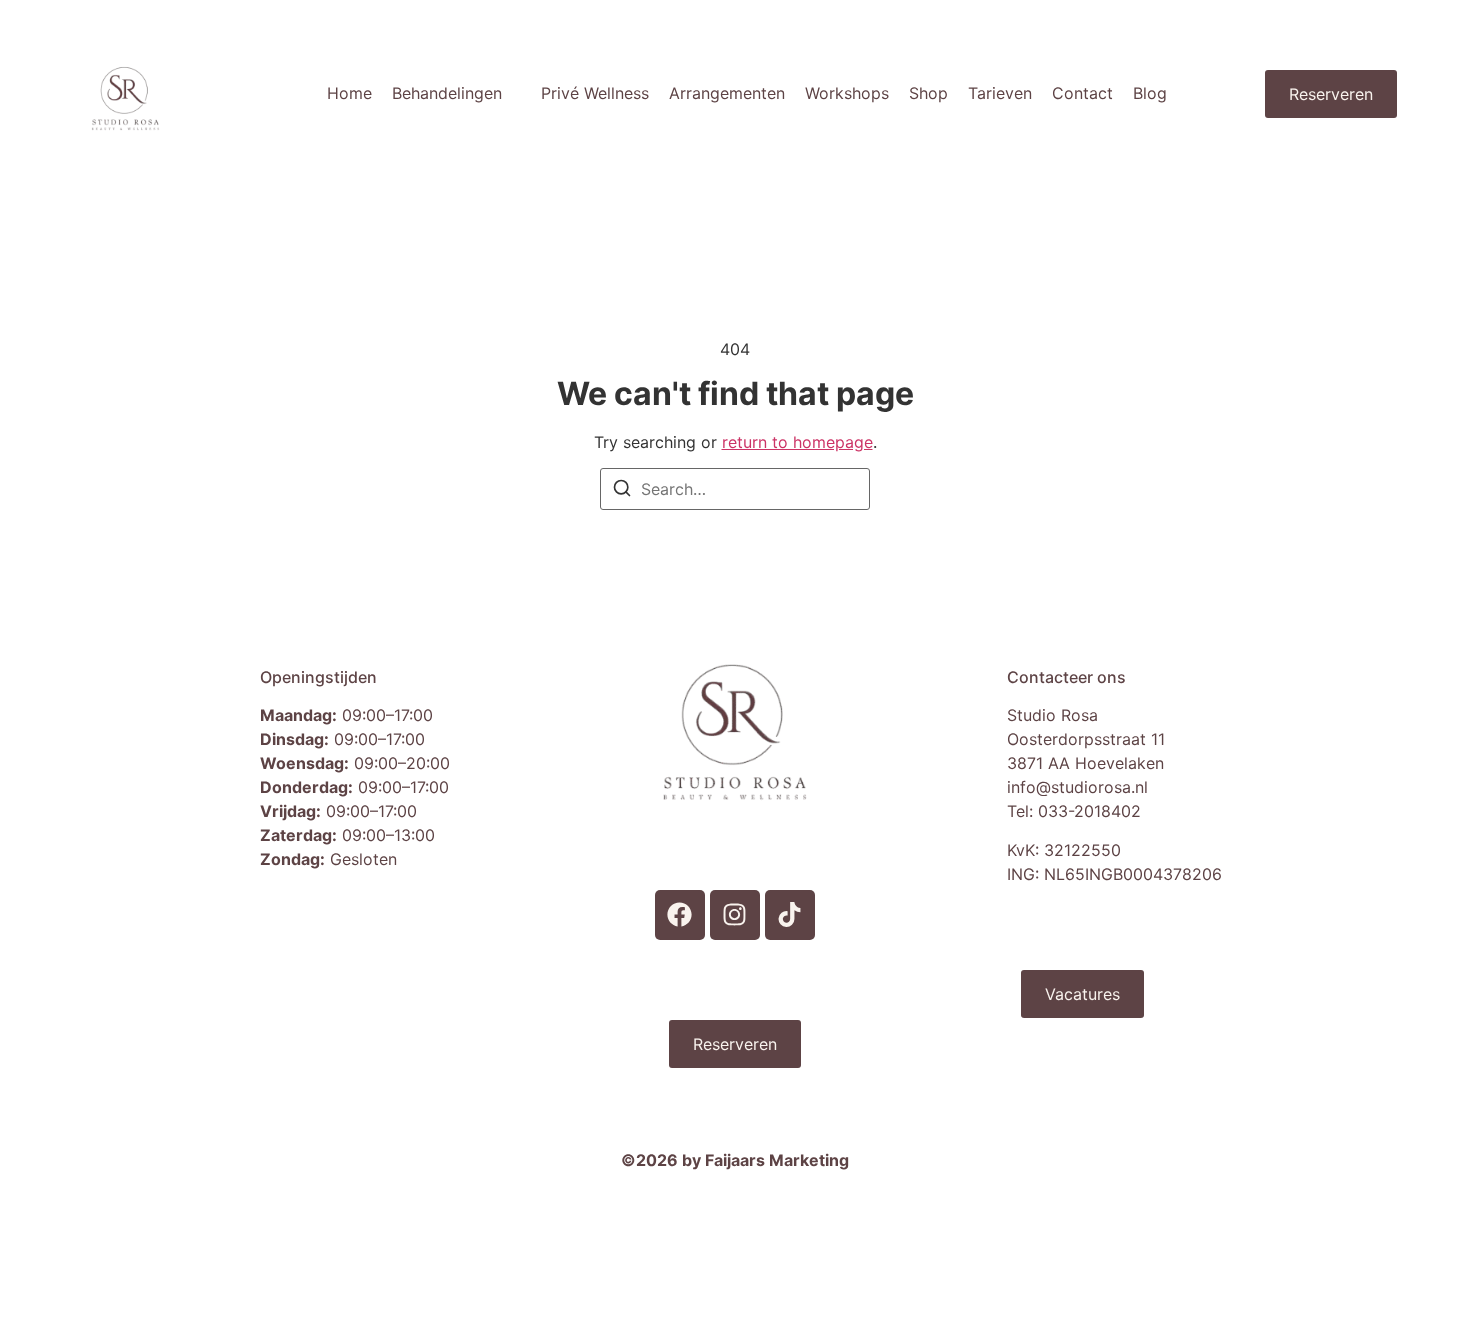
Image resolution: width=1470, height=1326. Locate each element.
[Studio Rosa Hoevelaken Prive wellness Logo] (125, 98)
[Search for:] (735, 489)
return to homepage (797, 442)
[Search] (622, 491)
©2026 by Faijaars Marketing (735, 1160)
